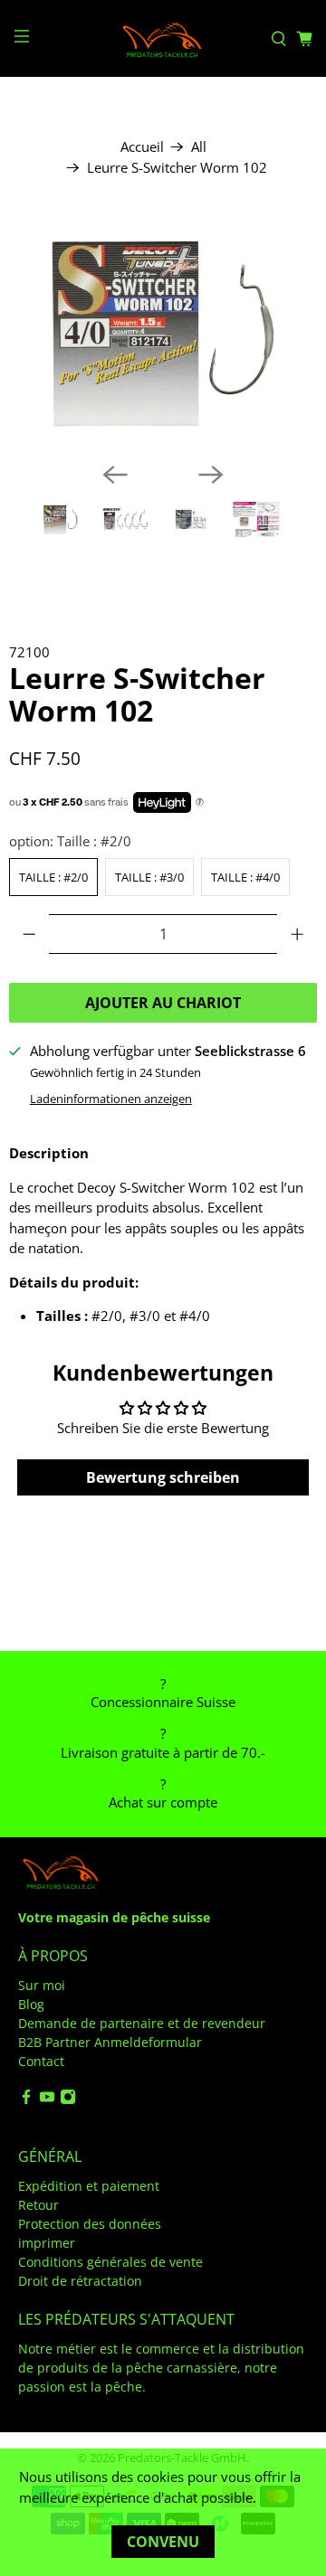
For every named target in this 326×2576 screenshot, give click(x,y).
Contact (41, 2061)
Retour (38, 2205)
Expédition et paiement (89, 2186)
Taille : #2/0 (53, 877)
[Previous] (115, 475)
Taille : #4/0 (245, 877)
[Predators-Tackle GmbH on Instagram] (68, 2100)
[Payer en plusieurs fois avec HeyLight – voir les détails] (200, 803)
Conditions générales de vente (110, 2262)
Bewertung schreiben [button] (163, 1477)
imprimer (47, 2243)
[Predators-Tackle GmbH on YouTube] (47, 2100)
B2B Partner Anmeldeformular (110, 2042)
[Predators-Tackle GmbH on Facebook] (26, 2100)
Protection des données (90, 2224)
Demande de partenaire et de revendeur (142, 2023)
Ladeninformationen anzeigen (111, 1099)
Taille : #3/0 (149, 877)
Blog (31, 2004)
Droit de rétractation (80, 2281)
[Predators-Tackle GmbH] (163, 38)
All (199, 147)
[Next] (211, 475)
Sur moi (42, 1985)
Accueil (142, 147)
